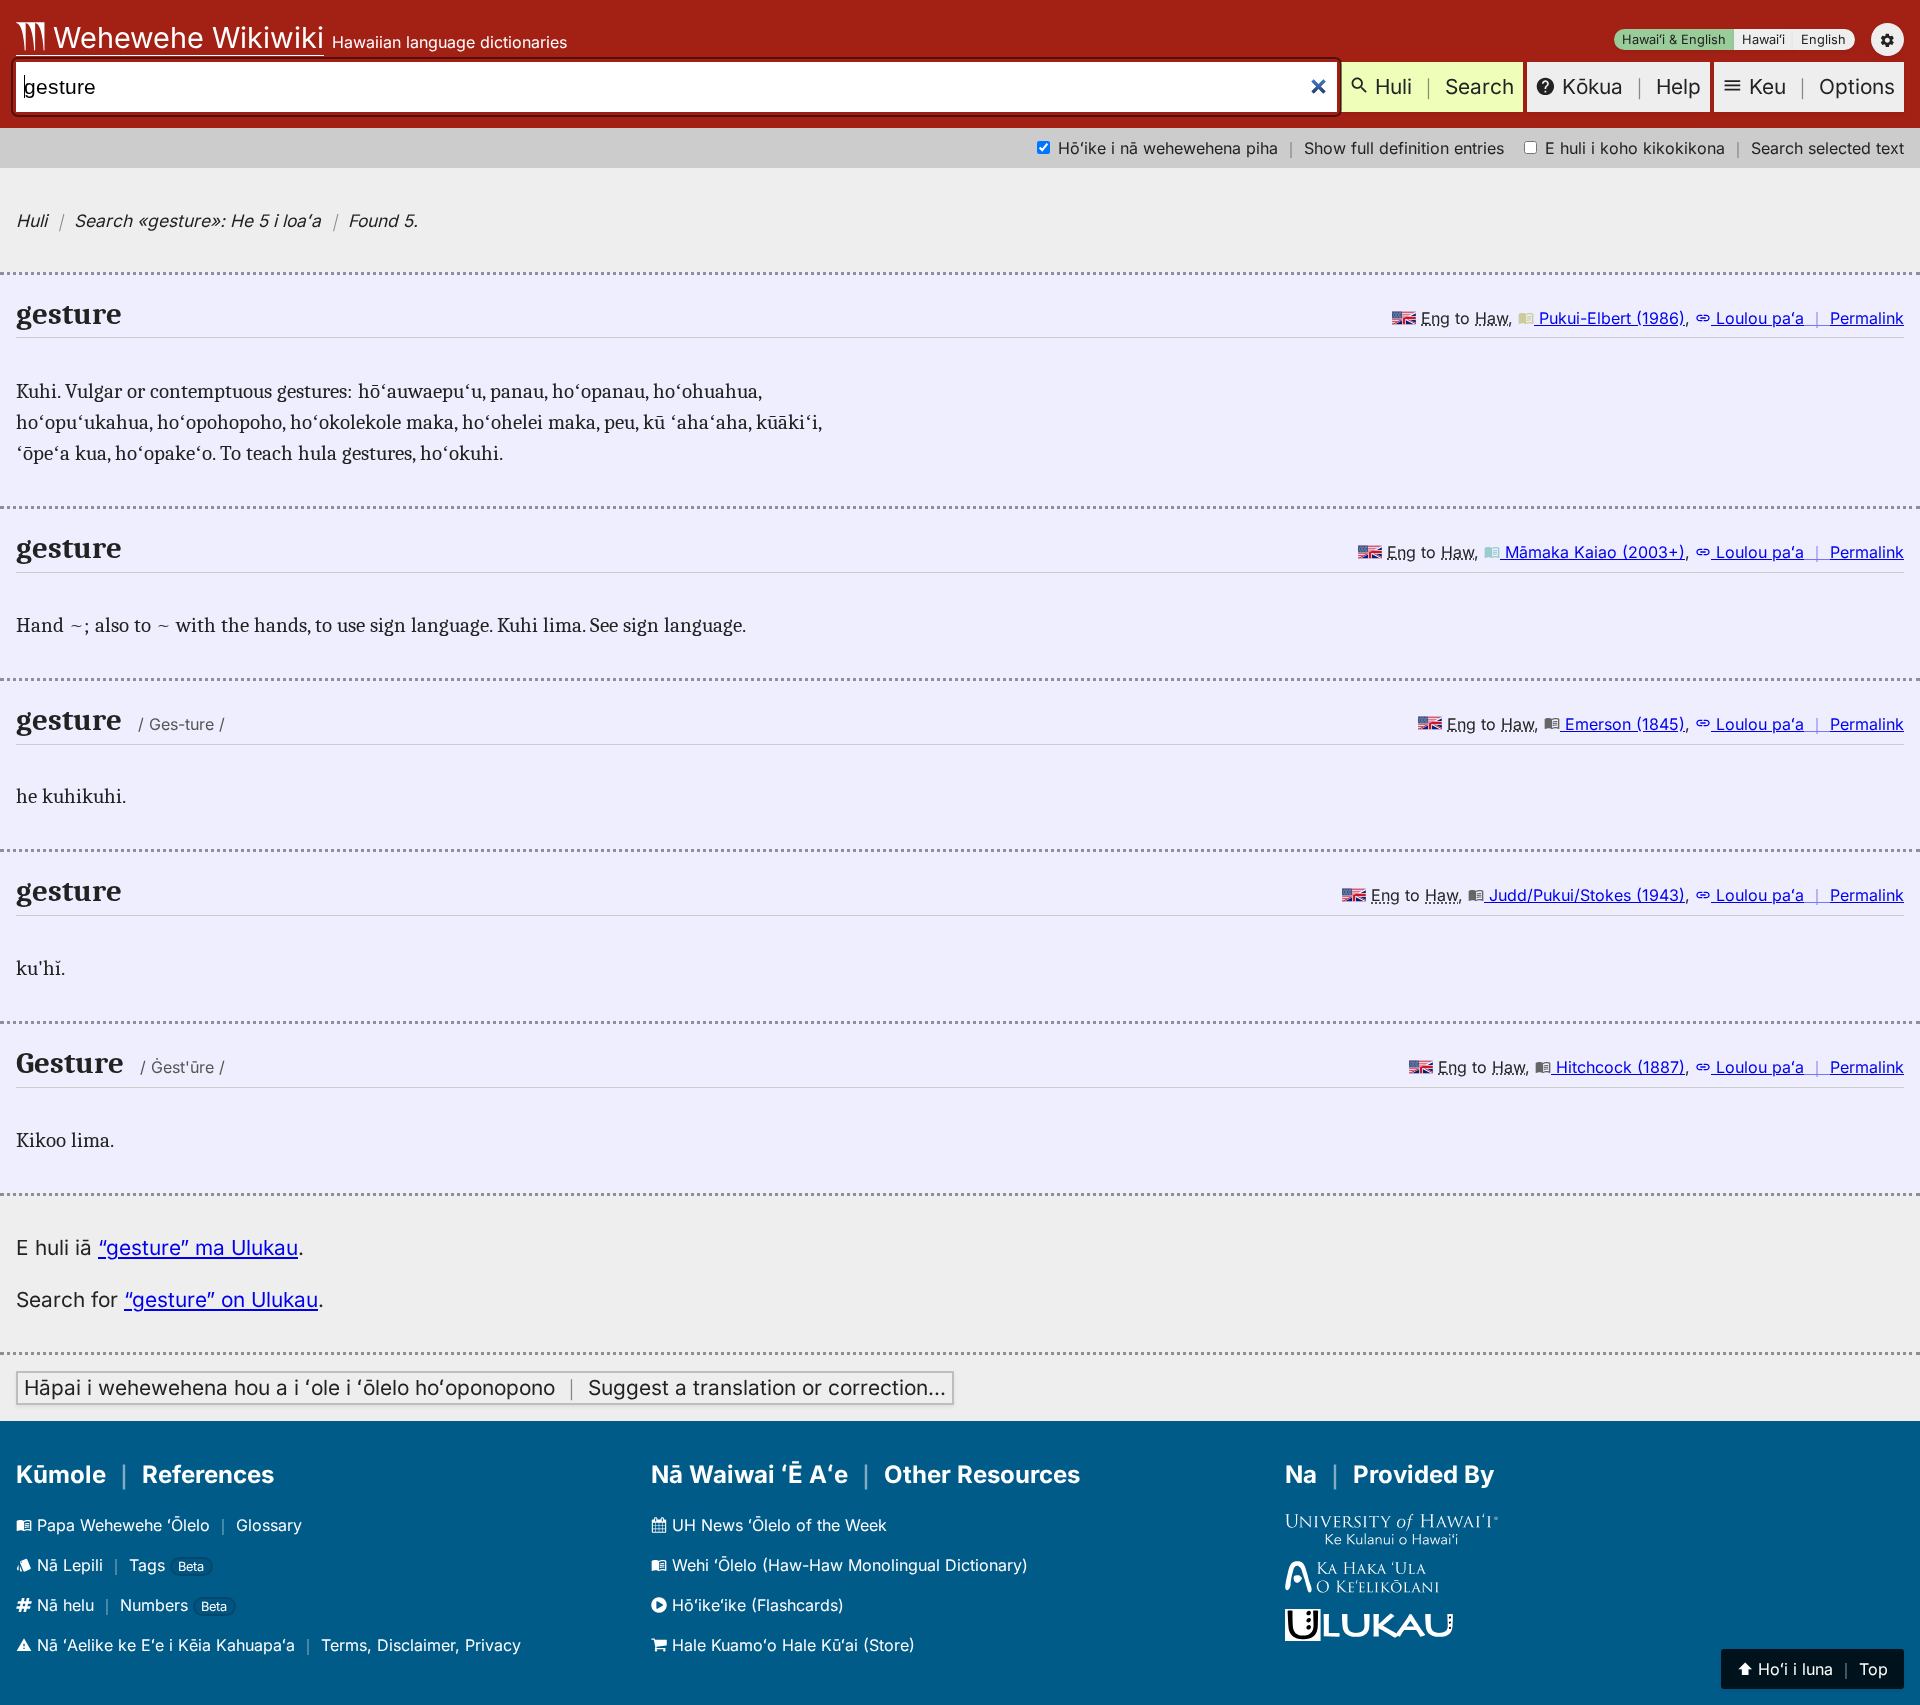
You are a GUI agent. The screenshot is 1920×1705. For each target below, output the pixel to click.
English (1823, 39)
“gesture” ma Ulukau (198, 1247)
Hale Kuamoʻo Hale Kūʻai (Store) (791, 1645)
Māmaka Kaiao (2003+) (1592, 552)
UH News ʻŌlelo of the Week (777, 1525)
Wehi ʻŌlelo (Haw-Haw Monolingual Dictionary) (847, 1565)
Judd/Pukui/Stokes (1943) (1584, 895)
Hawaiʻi (1763, 39)
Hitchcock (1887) (1618, 1067)
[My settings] (1887, 39)
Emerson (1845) (1622, 724)
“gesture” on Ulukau (221, 1299)
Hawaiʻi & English (1674, 39)
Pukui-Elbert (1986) (1609, 318)
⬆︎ (1812, 1669)
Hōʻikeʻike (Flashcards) (755, 1605)
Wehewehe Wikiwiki (184, 37)
